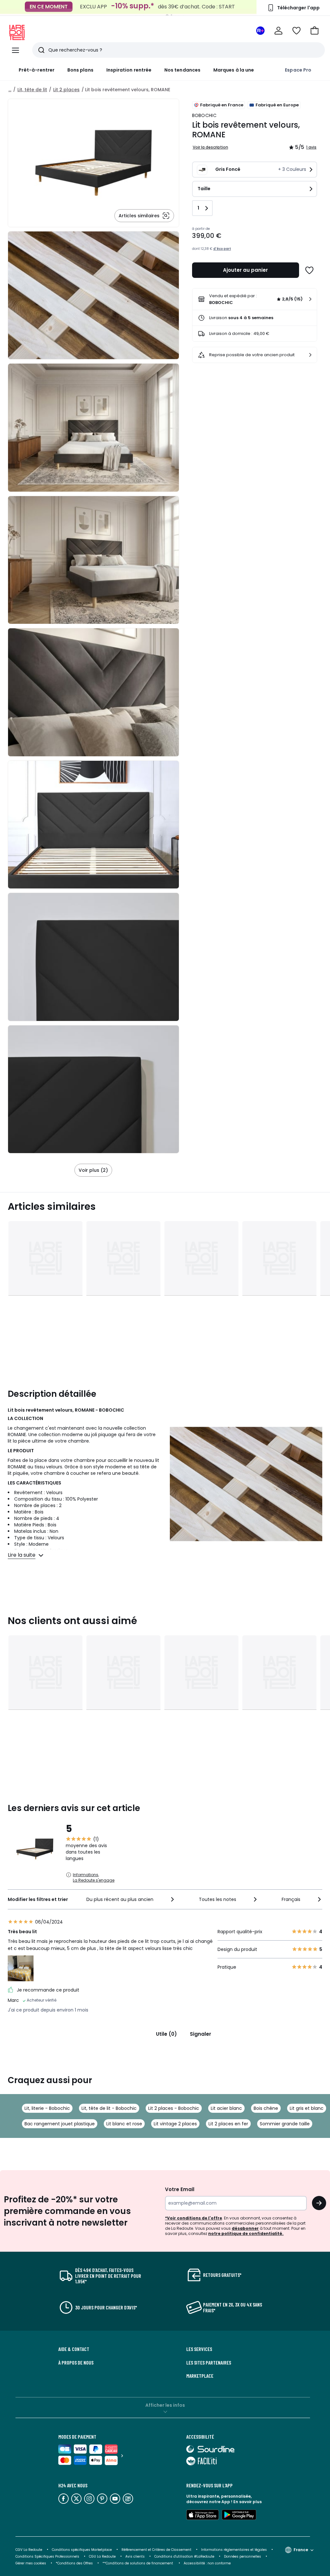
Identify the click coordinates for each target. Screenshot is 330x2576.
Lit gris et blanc (307, 2108)
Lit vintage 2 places (175, 2124)
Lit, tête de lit (32, 90)
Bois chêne (266, 2108)
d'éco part (222, 249)
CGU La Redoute (102, 2556)
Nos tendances (182, 70)
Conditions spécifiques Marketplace (82, 2550)
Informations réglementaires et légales (234, 2550)
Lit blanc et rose (124, 2124)
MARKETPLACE (200, 2376)
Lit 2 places (66, 90)
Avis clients (135, 2556)
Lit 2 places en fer (228, 2124)
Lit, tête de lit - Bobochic (109, 2108)
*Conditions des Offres (74, 2563)
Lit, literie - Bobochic (47, 2108)
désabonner (245, 2228)
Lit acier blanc (226, 2108)
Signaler (200, 2034)
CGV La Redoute (29, 2550)
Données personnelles (243, 2556)
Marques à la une (234, 70)
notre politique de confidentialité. (246, 2233)
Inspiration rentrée (129, 70)
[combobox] (131, 1899)
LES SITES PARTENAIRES (209, 2363)
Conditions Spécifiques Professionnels (47, 2556)
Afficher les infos (165, 2405)
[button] (315, 31)
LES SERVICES (199, 2349)
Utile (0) (166, 2034)
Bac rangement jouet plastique (60, 2124)
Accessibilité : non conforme (207, 2563)
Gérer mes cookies (31, 2563)
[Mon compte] (278, 31)
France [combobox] (301, 2550)
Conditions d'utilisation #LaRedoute (184, 2556)
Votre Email (180, 2189)
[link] (255, 299)
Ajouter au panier (245, 270)
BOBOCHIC (204, 115)
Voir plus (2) (93, 1170)
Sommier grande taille (285, 2124)
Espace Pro (298, 70)
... (10, 90)
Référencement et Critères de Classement (156, 2550)
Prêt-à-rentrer (37, 70)
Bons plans (80, 70)
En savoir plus (247, 2502)
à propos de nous (76, 2363)
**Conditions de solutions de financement (138, 2563)
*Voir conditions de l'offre (194, 2218)
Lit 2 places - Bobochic (174, 2108)
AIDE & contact (74, 2349)
